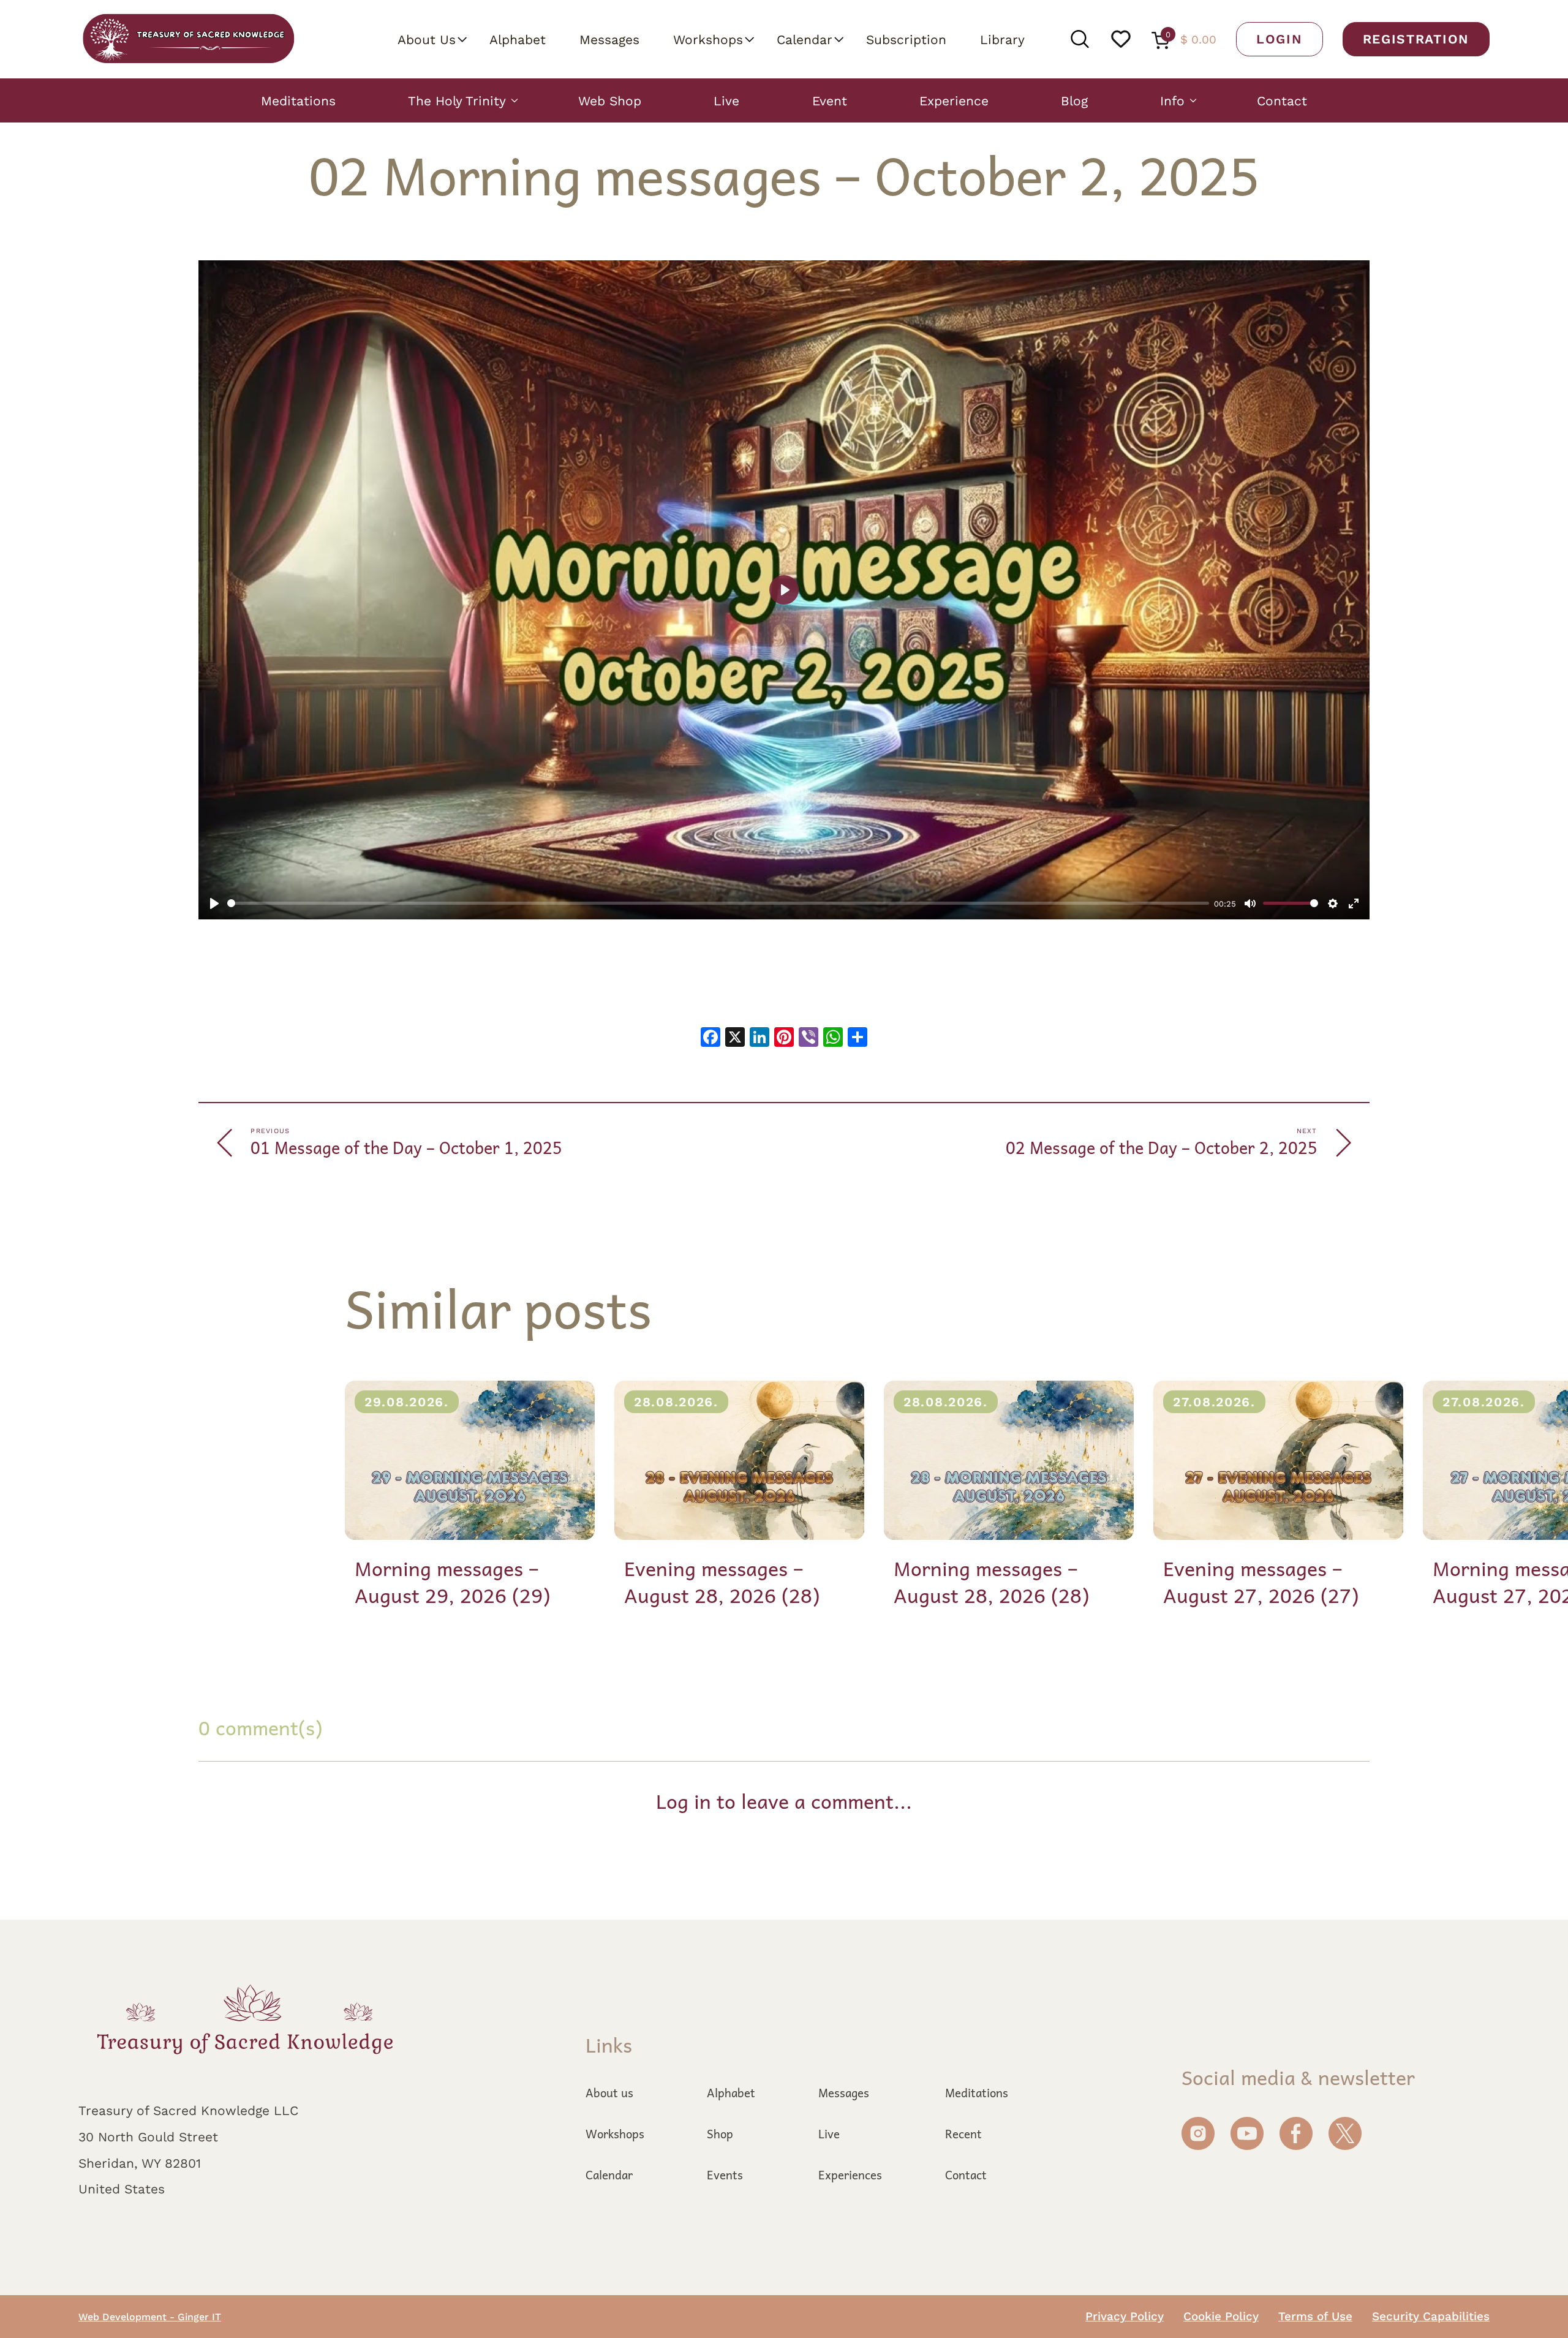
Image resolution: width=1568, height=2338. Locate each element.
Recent (963, 2133)
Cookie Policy (1221, 2316)
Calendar (805, 39)
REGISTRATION (1416, 39)
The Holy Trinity (457, 100)
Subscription (906, 39)
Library (1002, 39)
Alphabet (518, 39)
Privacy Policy (1125, 2316)
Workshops (708, 39)
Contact (1282, 100)
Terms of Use (1315, 2316)
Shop (720, 2133)
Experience (954, 100)
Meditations (298, 100)
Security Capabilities (1431, 2316)
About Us (427, 39)
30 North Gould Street (148, 2136)
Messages (609, 39)
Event (830, 100)
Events (725, 2174)
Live (726, 100)
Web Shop (610, 100)
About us (609, 2092)
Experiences (850, 2174)
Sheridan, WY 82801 (140, 2163)
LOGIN (1280, 39)
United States (122, 2189)
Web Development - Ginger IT (150, 2317)
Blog (1074, 100)
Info (1172, 100)
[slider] (718, 903)
